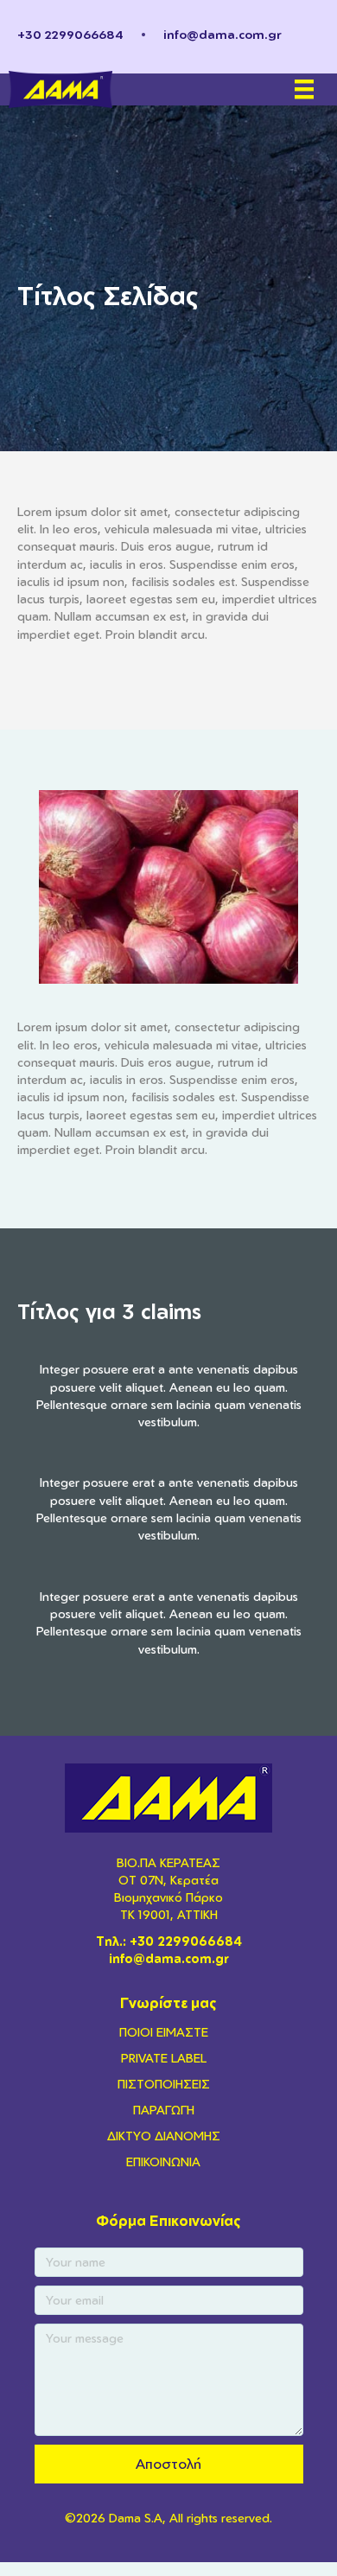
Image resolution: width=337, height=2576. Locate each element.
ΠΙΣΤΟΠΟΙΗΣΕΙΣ (164, 2084)
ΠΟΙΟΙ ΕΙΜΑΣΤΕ (164, 2032)
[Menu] (304, 89)
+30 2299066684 (70, 34)
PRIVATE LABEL (164, 2058)
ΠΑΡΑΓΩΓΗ (164, 2110)
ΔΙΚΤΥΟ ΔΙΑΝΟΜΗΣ (164, 2136)
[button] (169, 2464)
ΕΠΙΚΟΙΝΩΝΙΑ (163, 2162)
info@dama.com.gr (223, 34)
